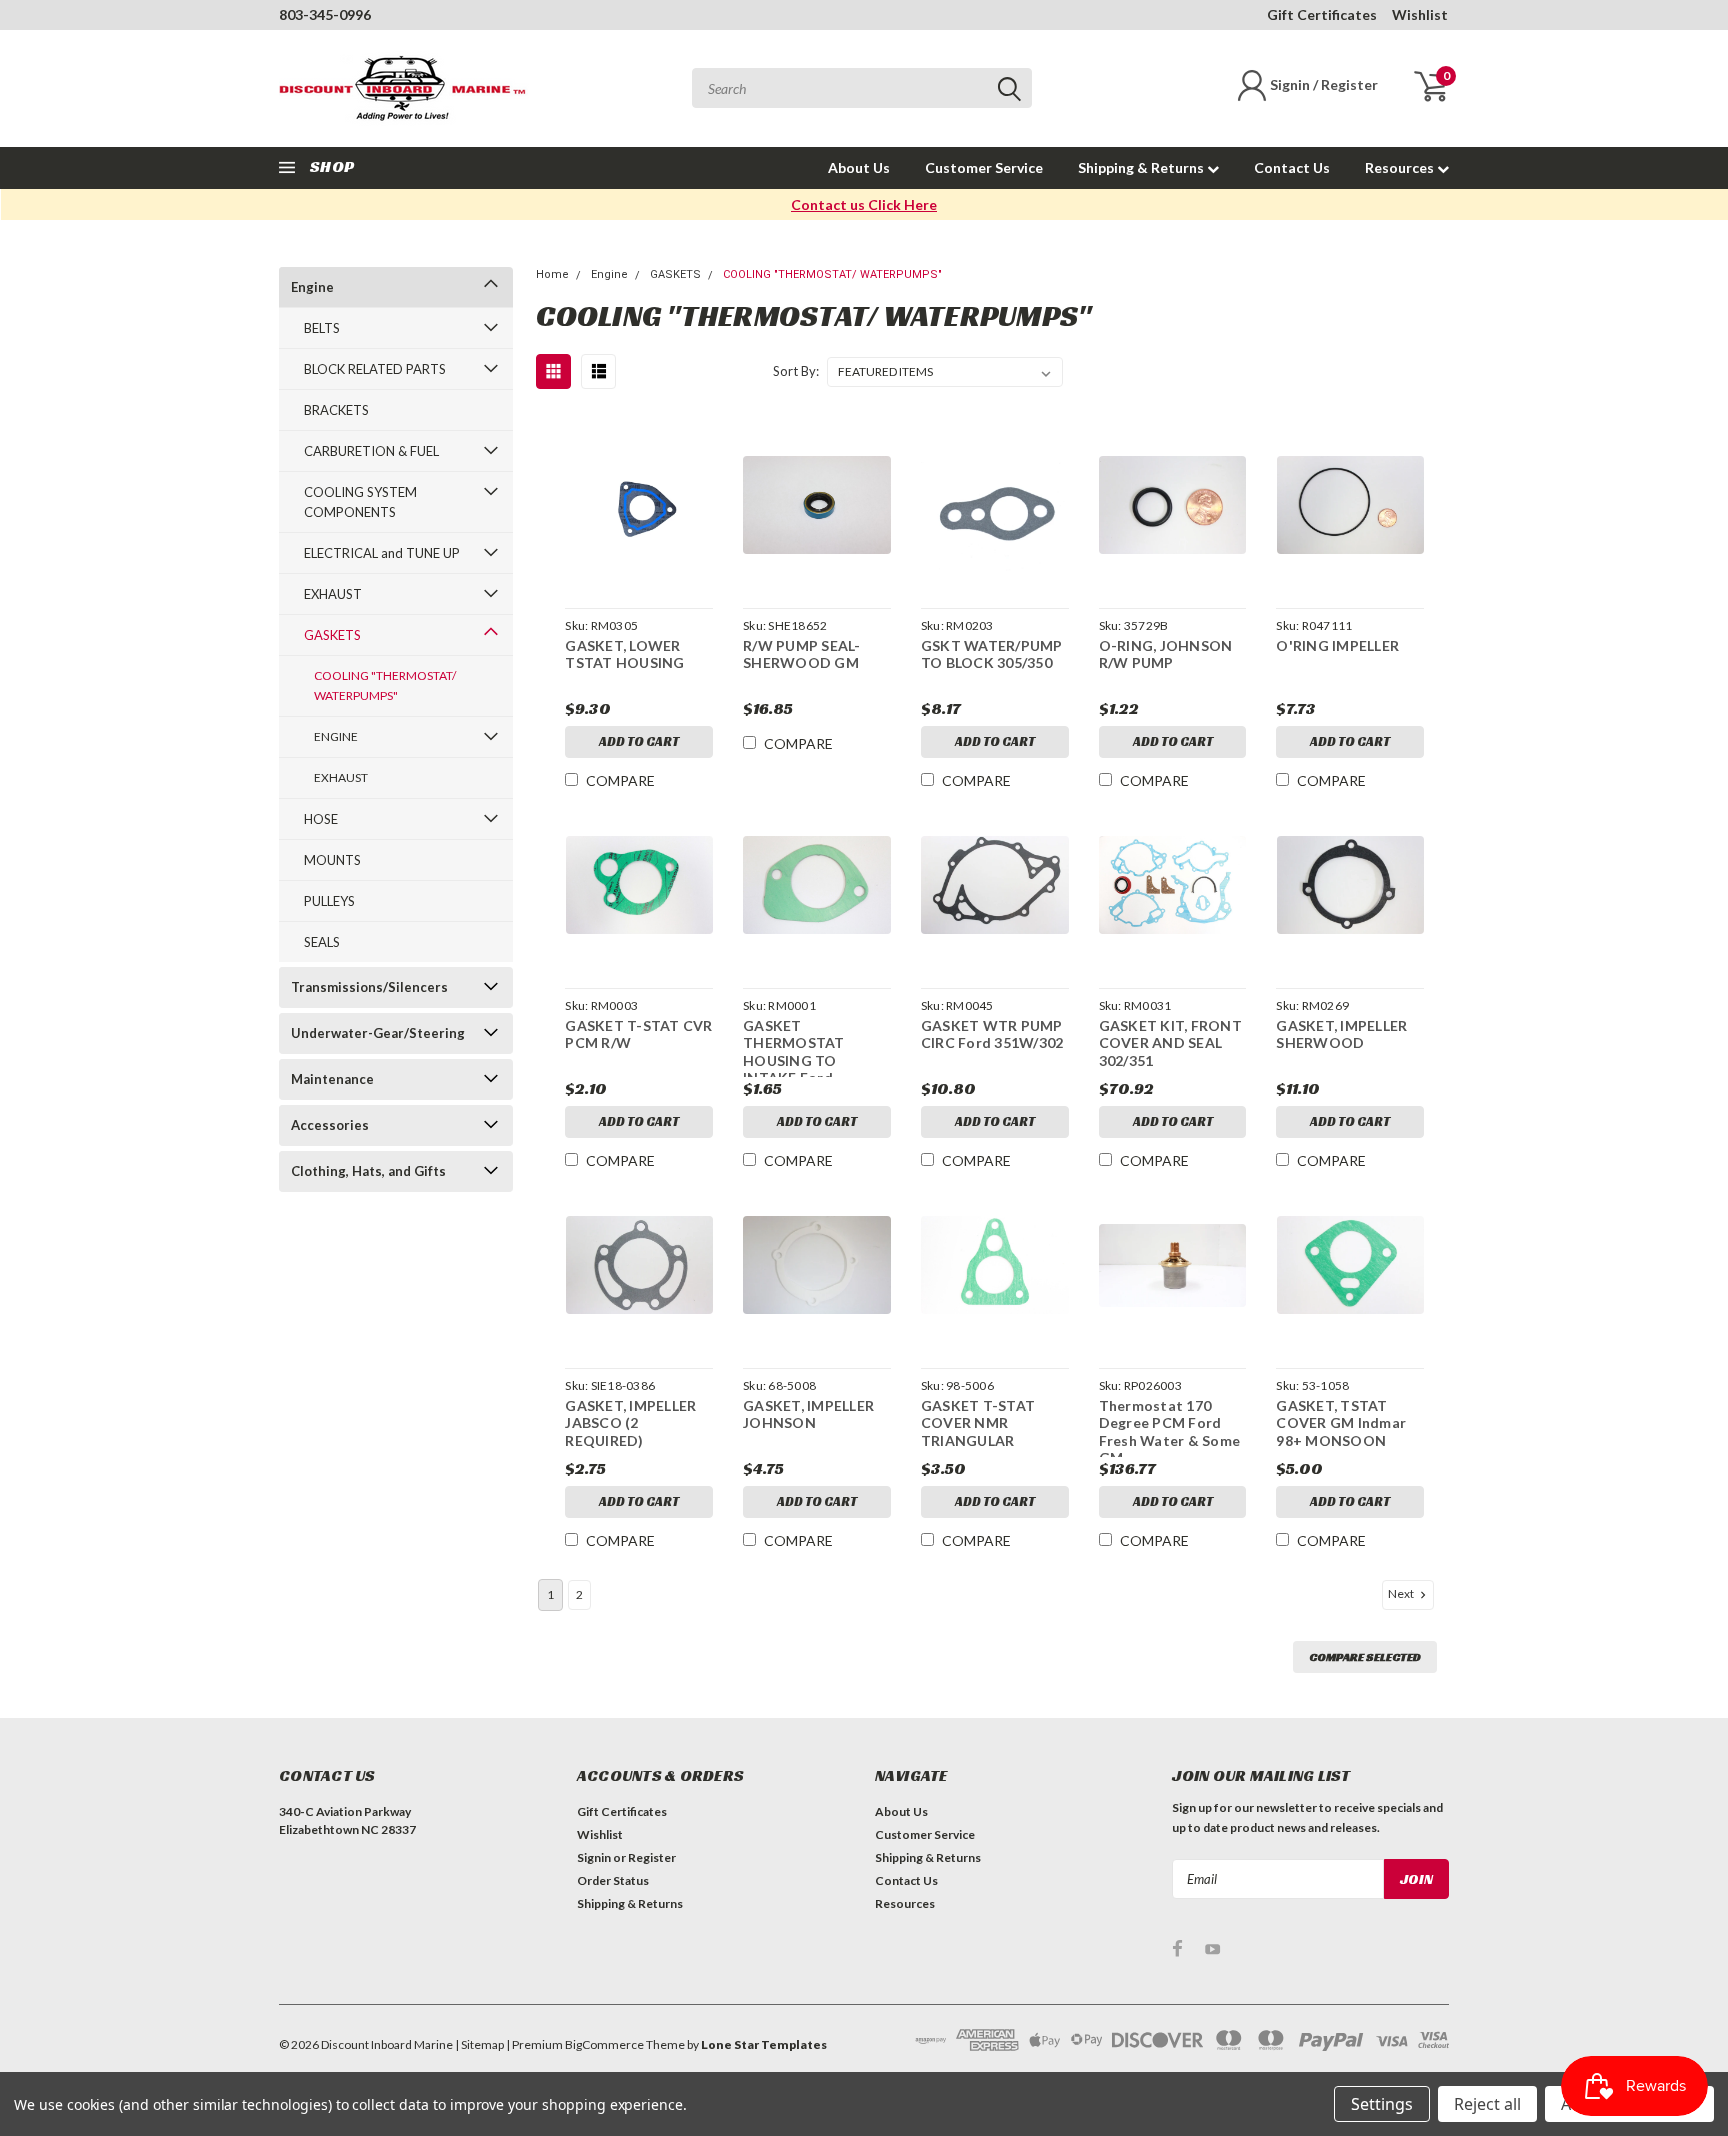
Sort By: (796, 371)
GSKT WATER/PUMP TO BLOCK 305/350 (992, 654)
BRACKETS (336, 410)
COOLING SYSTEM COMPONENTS (360, 502)
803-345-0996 (325, 14)
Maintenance (332, 1079)
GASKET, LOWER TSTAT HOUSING (624, 654)
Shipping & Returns (1142, 167)
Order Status (613, 1880)
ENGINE (336, 736)
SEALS (322, 942)
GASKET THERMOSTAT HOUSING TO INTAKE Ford (794, 1052)
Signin (594, 1857)
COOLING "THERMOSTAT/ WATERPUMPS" (385, 685)
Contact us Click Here (864, 204)
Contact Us (1292, 167)
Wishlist (1420, 14)
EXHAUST (333, 594)
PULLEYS (329, 901)
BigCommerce (604, 2044)
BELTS (322, 328)
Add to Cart (639, 741)
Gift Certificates (1322, 14)
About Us (859, 167)
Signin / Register (1324, 84)
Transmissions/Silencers (369, 987)
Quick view (639, 505)
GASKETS (332, 635)
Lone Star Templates (764, 2044)
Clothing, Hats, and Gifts (368, 1171)
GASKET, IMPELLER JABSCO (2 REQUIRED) (630, 1423)
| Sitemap (479, 2044)
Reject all (1487, 2104)
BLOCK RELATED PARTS (375, 369)
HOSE (321, 819)
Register (652, 1857)
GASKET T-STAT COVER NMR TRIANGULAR (978, 1423)
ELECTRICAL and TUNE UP (382, 553)
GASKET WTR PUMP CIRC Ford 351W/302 (992, 1034)
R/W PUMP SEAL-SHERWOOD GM (802, 654)
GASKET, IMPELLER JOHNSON (808, 1414)
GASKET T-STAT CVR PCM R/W (638, 1034)
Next (1402, 1593)
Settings (1382, 2104)
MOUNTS (332, 860)
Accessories (330, 1125)
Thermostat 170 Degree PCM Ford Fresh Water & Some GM (1170, 1432)
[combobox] (862, 88)
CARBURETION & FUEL (371, 451)
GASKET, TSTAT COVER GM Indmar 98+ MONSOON (1341, 1423)
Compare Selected (1365, 1656)
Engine (312, 287)
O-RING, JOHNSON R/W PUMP (1166, 654)
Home (552, 274)
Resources (1401, 167)
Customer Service (984, 167)
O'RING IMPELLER (1337, 645)
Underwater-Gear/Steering (378, 1033)
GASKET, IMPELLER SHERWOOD (1341, 1034)
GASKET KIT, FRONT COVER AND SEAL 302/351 (1170, 1043)
